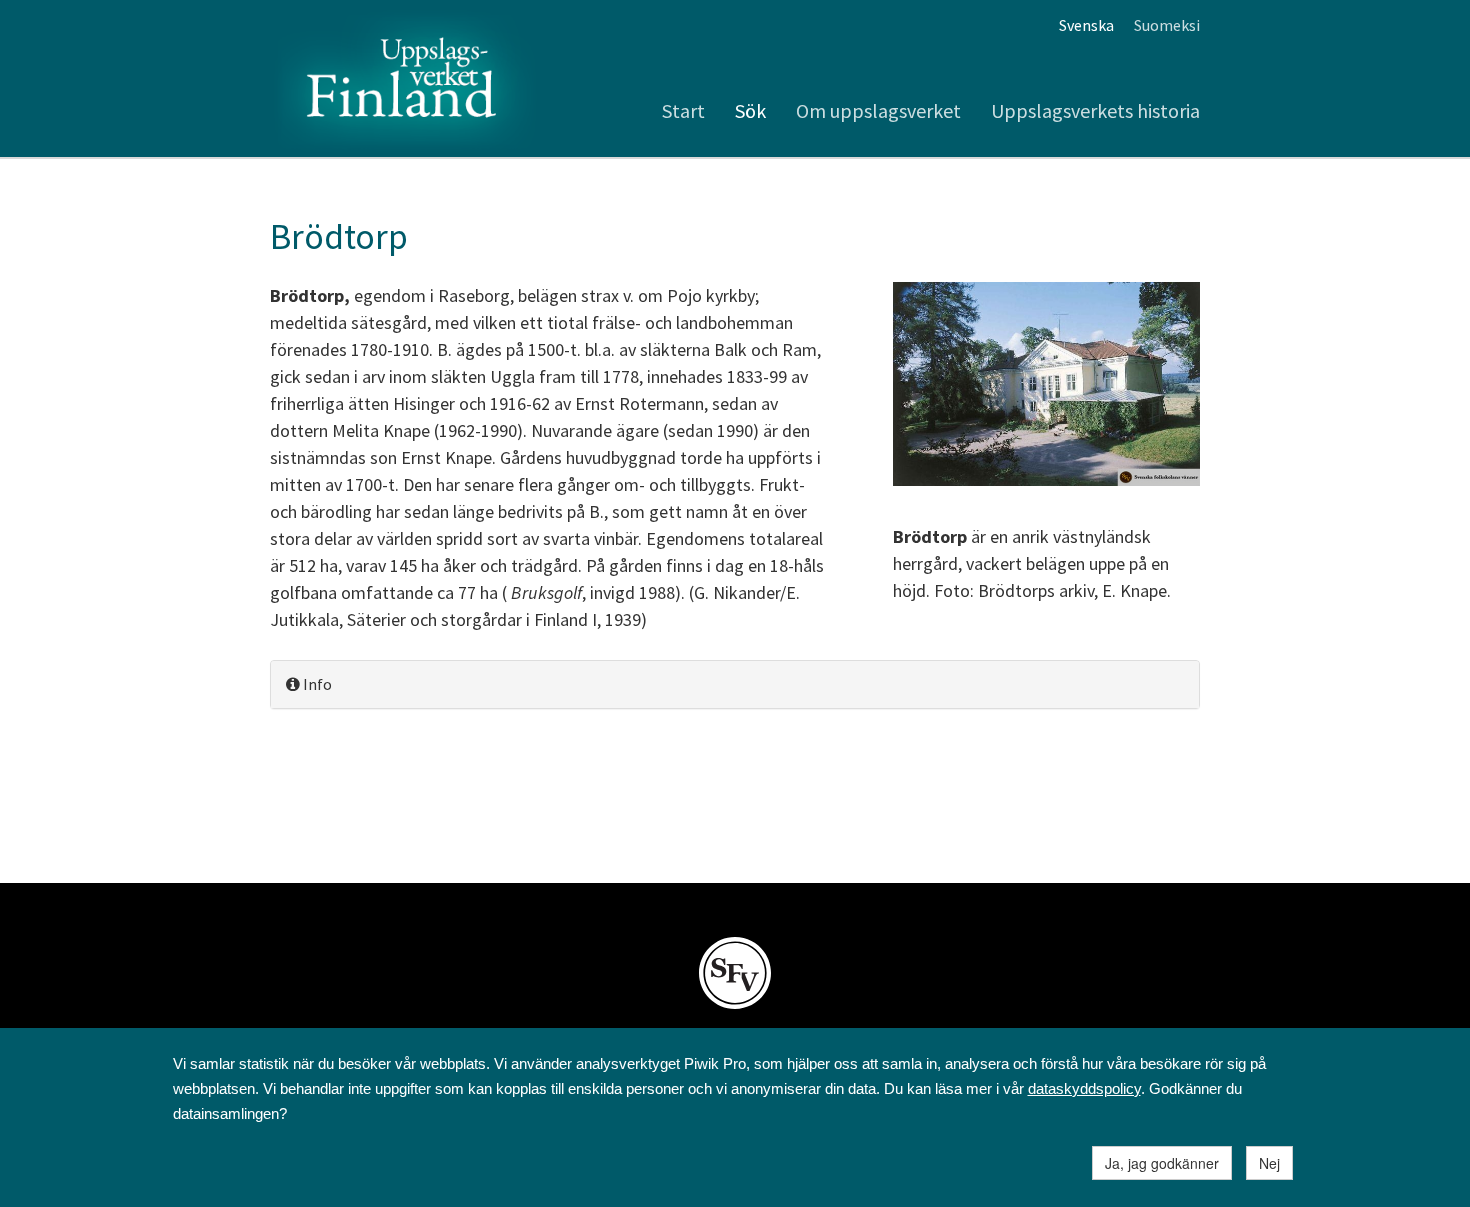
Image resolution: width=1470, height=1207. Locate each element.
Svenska (1086, 25)
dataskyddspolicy (1084, 1088)
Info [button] (316, 684)
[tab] (735, 684)
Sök (750, 110)
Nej (1269, 1163)
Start (683, 110)
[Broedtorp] (1046, 386)
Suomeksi (1167, 25)
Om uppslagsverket (878, 110)
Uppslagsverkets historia (1095, 110)
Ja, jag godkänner (1162, 1163)
